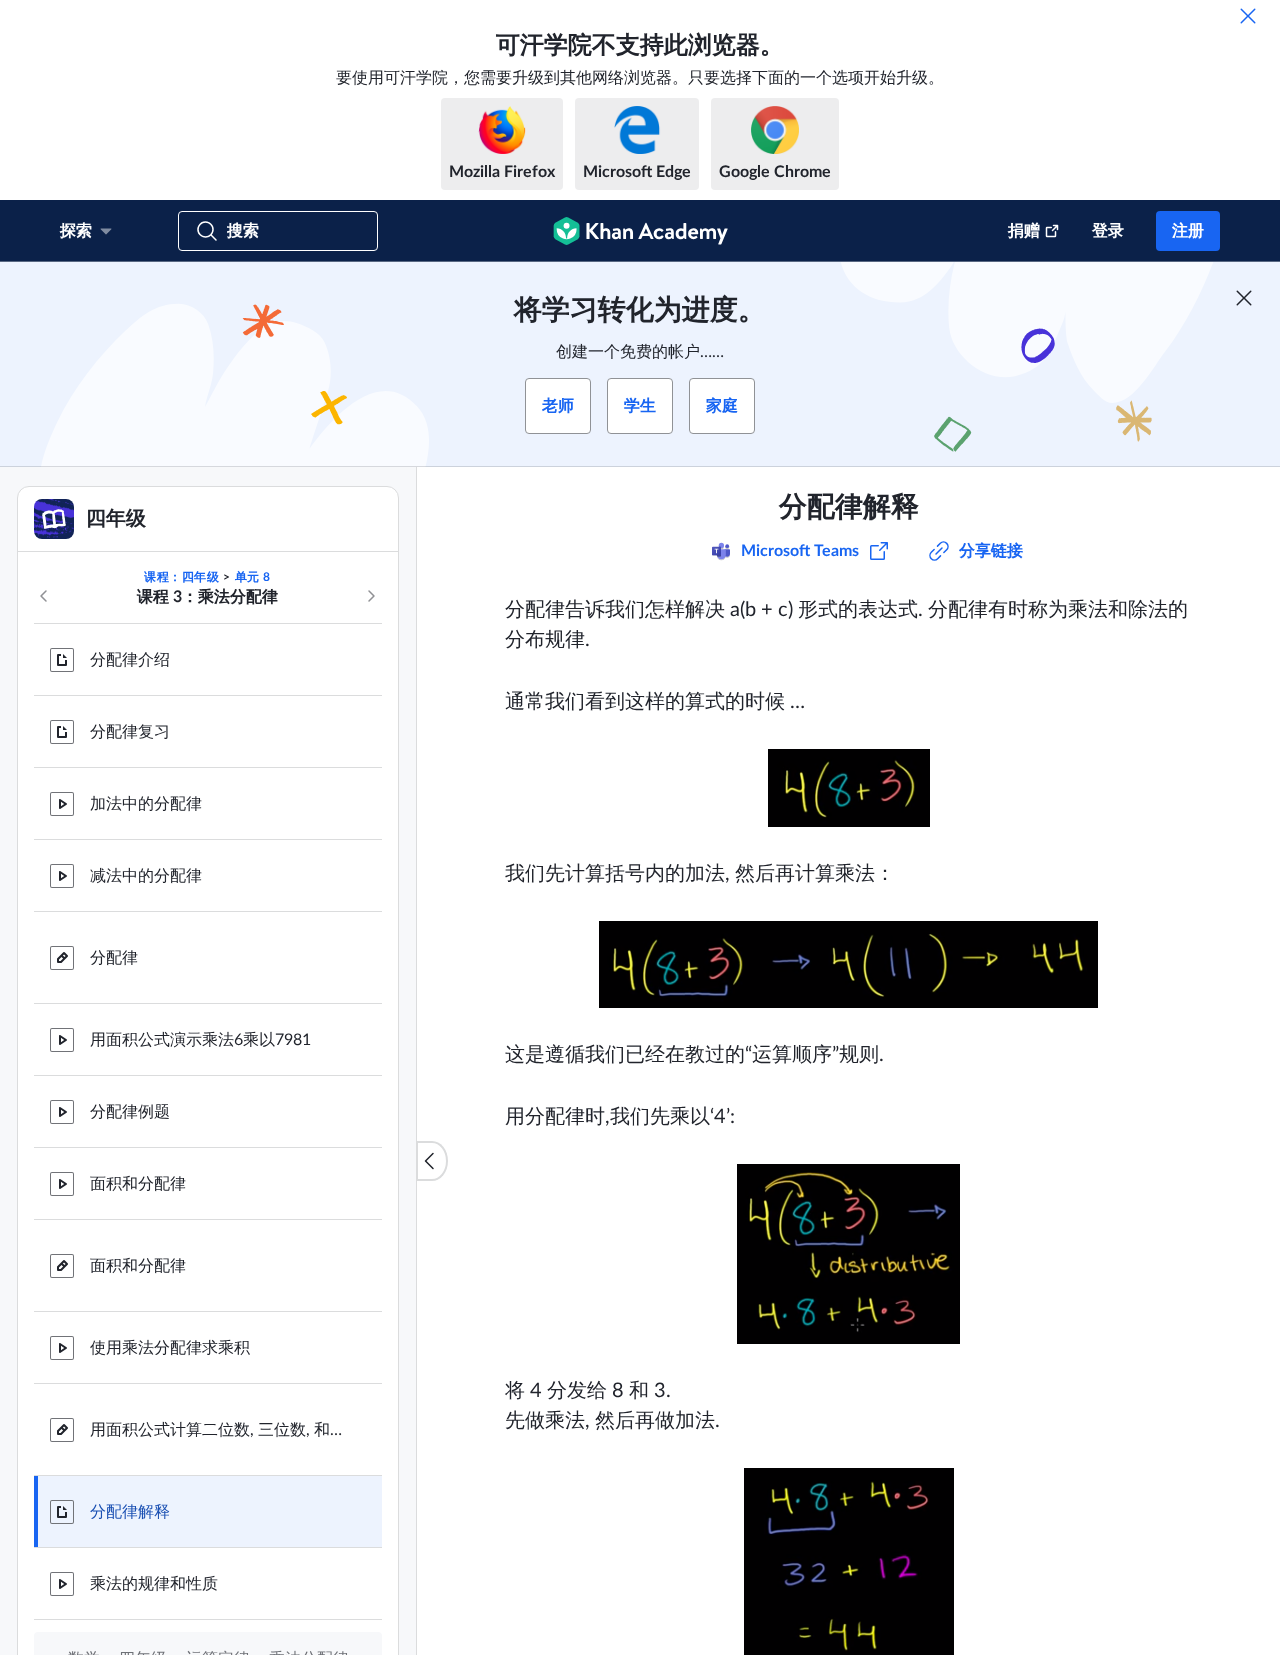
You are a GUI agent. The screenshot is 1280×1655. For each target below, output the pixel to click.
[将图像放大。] (849, 788)
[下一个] (371, 596)
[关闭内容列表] (432, 1161)
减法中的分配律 (146, 876)
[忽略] (1248, 16)
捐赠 (1024, 231)
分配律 (114, 958)
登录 (1108, 231)
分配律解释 (130, 1512)
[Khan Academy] (640, 231)
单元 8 (253, 577)
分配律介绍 (130, 660)
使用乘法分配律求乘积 (170, 1348)
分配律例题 (130, 1112)
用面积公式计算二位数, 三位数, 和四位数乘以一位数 (220, 1430)
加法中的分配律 (146, 804)
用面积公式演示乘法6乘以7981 (200, 1040)
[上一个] (44, 596)
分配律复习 (130, 732)
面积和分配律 (138, 1184)
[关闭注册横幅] (1244, 298)
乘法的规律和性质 (154, 1584)
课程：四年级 (182, 577)
